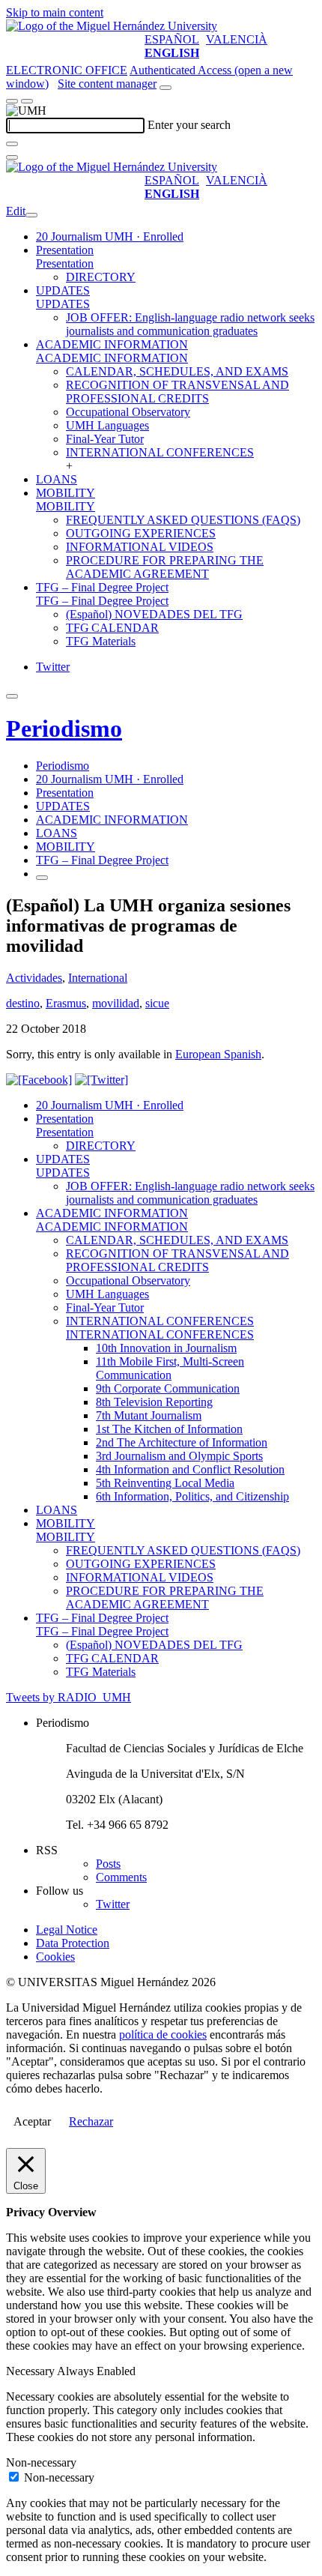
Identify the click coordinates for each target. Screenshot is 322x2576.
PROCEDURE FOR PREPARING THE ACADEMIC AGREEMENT (165, 567)
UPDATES (63, 290)
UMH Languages (107, 425)
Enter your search (189, 125)
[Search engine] (165, 88)
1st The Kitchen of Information (169, 1429)
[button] (65, 263)
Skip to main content (55, 12)
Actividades (34, 978)
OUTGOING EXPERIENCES (141, 533)
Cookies (55, 1957)
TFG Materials (101, 641)
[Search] (12, 144)
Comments (121, 1877)
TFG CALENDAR (112, 628)
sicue (157, 1003)
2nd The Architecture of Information (182, 1442)
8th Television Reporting (154, 1402)
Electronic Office (67, 70)
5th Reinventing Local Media (165, 1483)
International (98, 978)
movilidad (116, 1003)
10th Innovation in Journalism (166, 1348)
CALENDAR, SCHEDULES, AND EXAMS (177, 371)
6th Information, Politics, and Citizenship (192, 1496)
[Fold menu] (31, 215)
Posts (108, 1864)
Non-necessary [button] (41, 2462)
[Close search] (12, 157)
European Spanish (218, 1054)
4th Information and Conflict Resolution (190, 1469)
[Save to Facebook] (39, 1080)
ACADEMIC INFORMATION (112, 344)
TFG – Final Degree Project (102, 587)
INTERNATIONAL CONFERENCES (160, 452)
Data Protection (73, 1943)
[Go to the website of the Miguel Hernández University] (112, 26)
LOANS (57, 479)
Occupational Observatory (128, 412)
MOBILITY (66, 493)
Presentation (65, 250)
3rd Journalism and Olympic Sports (179, 1456)
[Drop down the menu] (27, 101)
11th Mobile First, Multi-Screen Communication (170, 1368)
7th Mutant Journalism (149, 1415)
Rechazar (91, 2121)
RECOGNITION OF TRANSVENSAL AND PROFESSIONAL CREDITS (177, 392)
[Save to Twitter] (101, 1080)
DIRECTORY (101, 277)
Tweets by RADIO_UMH (69, 1697)
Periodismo (64, 729)
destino (23, 1003)
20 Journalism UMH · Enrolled (110, 236)
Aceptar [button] (32, 2121)
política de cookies (163, 2034)
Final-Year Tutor (105, 439)
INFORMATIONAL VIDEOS (140, 547)
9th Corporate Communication (168, 1388)
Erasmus (66, 1003)
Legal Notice (67, 1930)
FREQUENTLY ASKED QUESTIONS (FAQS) (183, 520)
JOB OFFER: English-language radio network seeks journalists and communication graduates (190, 324)
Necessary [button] (31, 2371)
